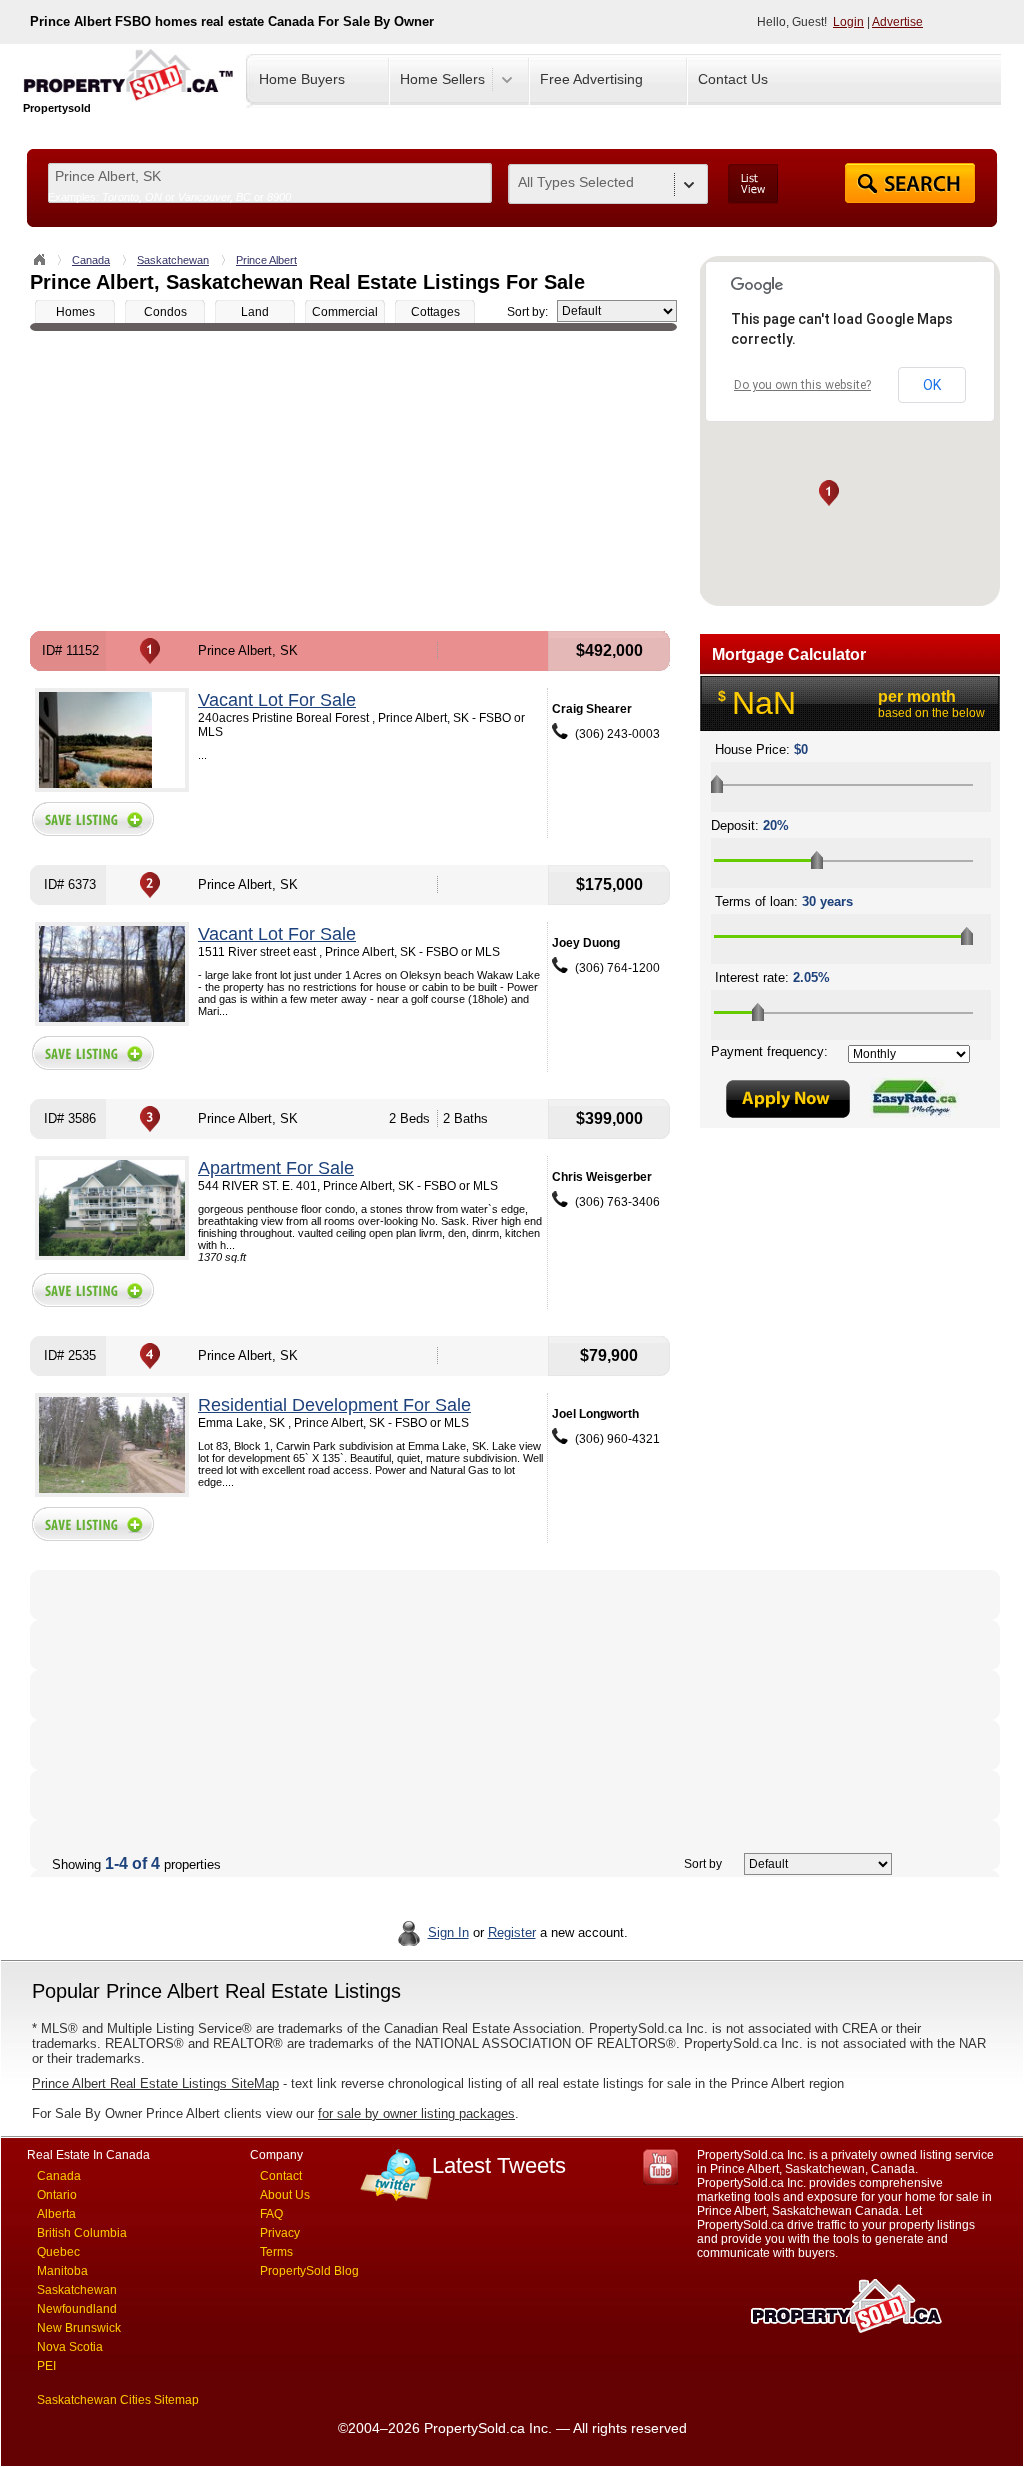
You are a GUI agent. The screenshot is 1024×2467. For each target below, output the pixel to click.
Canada (91, 260)
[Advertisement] (353, 481)
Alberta (56, 2214)
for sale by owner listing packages (416, 2113)
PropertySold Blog (309, 2271)
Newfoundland (77, 2309)
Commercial (345, 312)
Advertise (897, 22)
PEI (46, 2366)
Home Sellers (442, 79)
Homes (75, 312)
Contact (281, 2176)
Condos (165, 312)
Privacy (280, 2233)
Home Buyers (302, 79)
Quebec (58, 2252)
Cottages (435, 312)
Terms (276, 2252)
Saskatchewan (173, 260)
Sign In (448, 1932)
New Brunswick (79, 2328)
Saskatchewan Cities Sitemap (118, 2400)
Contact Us (733, 79)
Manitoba (62, 2271)
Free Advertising (591, 79)
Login (848, 22)
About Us (285, 2195)
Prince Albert (266, 260)
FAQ (271, 2214)
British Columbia (82, 2233)
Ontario (57, 2195)
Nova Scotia (70, 2347)
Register (512, 1932)
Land (255, 312)
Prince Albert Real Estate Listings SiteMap (155, 2083)
